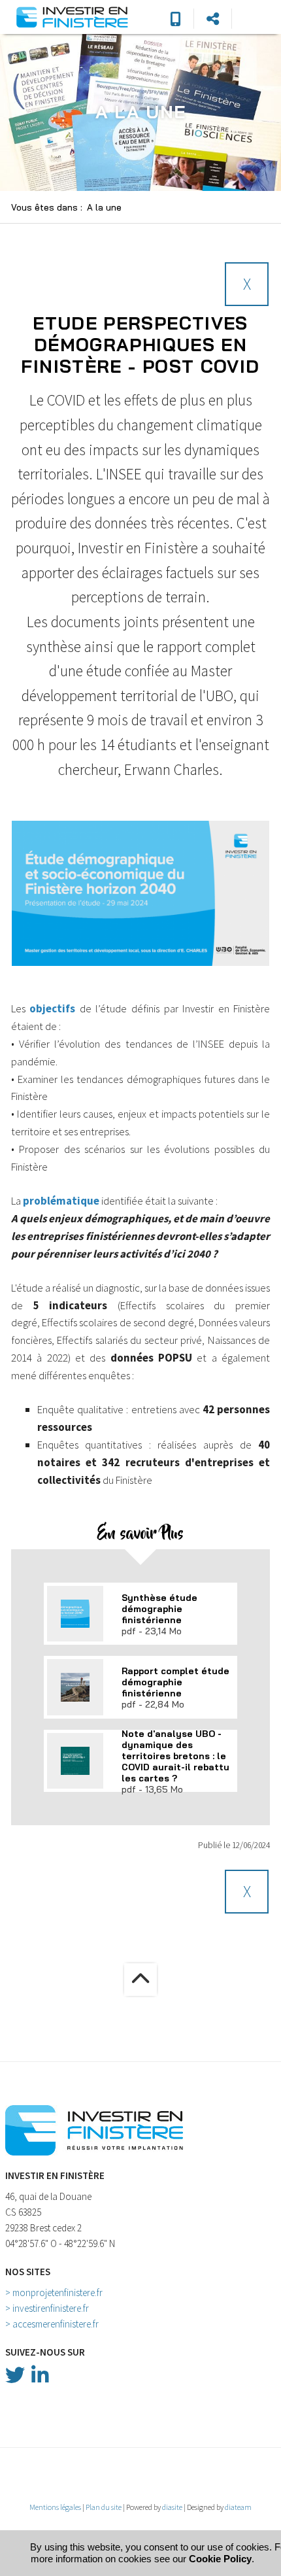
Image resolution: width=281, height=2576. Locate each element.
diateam (238, 2507)
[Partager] (213, 19)
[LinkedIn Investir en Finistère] (40, 2375)
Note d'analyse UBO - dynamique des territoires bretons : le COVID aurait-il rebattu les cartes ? (175, 1756)
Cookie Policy (220, 2559)
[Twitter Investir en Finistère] (15, 2375)
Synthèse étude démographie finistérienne (159, 1608)
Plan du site (104, 2507)
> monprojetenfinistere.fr (54, 2293)
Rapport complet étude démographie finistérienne (175, 1682)
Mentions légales (55, 2507)
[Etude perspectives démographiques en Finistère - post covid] (140, 893)
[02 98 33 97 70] (175, 19)
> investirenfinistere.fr (47, 2308)
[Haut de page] (140, 1980)
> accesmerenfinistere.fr (52, 2324)
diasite (172, 2507)
